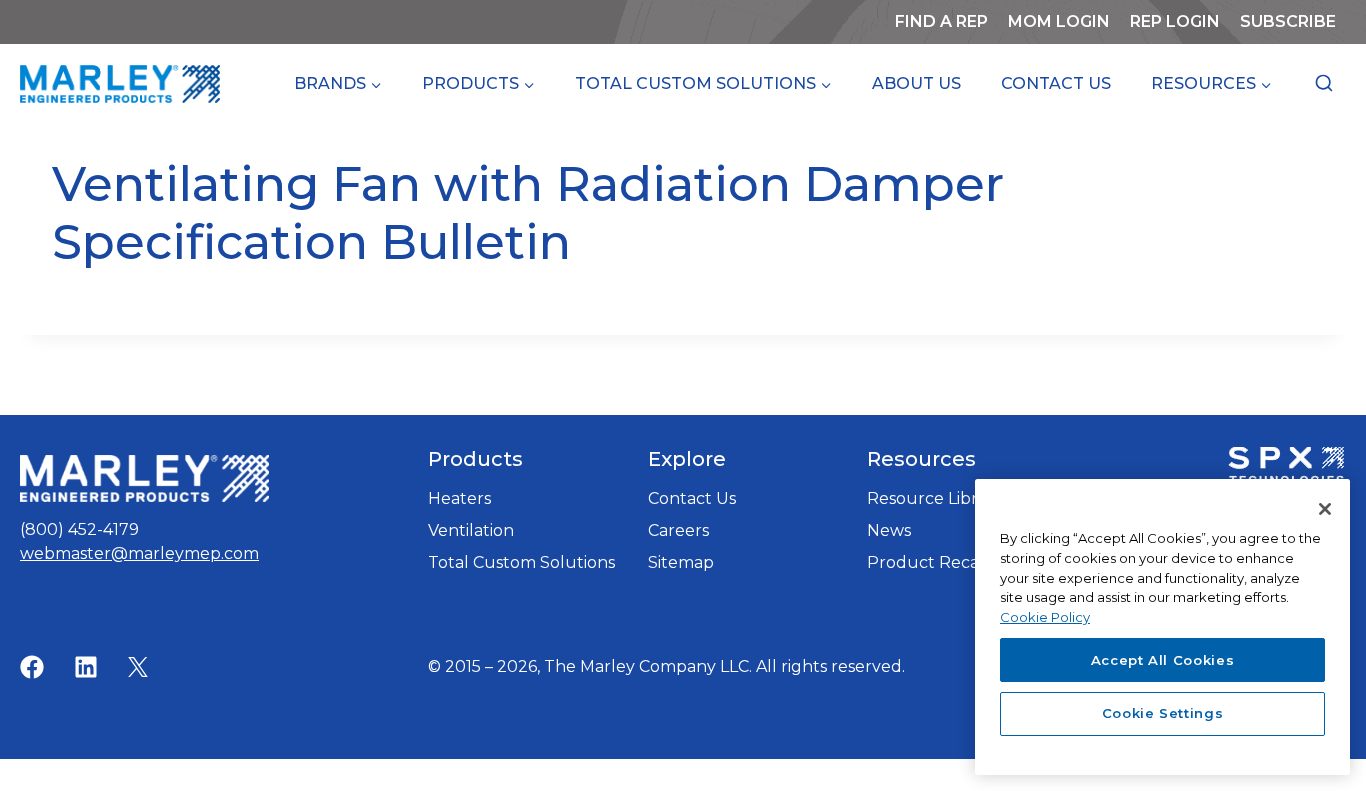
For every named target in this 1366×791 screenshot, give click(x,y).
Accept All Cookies (1163, 659)
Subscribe (1293, 27)
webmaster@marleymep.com (139, 553)
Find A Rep (941, 21)
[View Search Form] (1324, 84)
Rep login (1175, 21)
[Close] (1325, 509)
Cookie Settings (1163, 713)
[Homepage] (144, 478)
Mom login (1064, 27)
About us (916, 83)
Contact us (1056, 83)
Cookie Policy (1045, 616)
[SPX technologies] (1286, 468)
